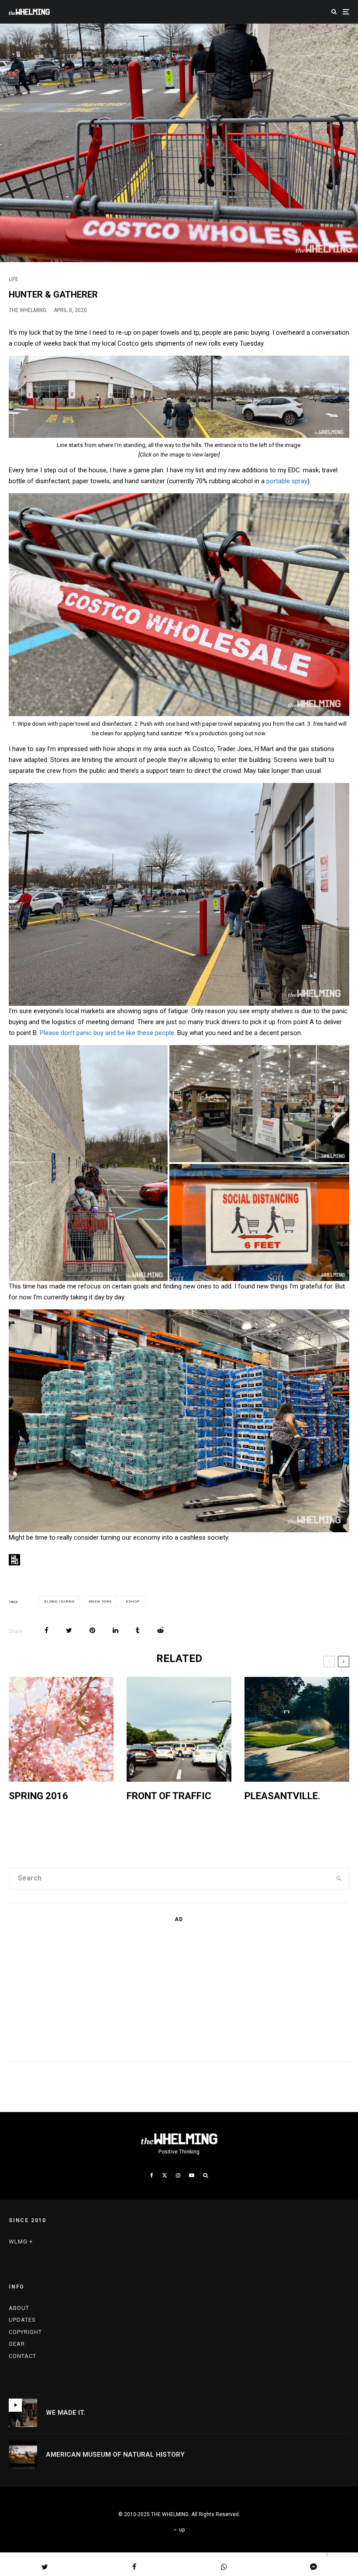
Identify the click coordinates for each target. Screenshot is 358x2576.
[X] (165, 2175)
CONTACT (22, 2356)
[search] (339, 1879)
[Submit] (160, 1630)
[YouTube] (192, 2175)
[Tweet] (69, 1630)
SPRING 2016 (38, 1796)
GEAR (17, 2344)
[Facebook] (152, 2175)
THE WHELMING (28, 310)
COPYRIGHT (25, 2332)
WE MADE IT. (65, 2413)
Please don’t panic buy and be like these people (107, 1033)
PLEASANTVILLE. (282, 1796)
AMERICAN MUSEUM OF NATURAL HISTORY (115, 2455)
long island (61, 1601)
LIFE (14, 279)
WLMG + (21, 2242)
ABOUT (19, 2308)
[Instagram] (178, 2175)
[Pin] (92, 1630)
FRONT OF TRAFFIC (169, 1796)
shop (134, 1601)
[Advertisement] (74, 1990)
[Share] (46, 1630)
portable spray (287, 481)
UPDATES (22, 2320)
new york (101, 1601)
